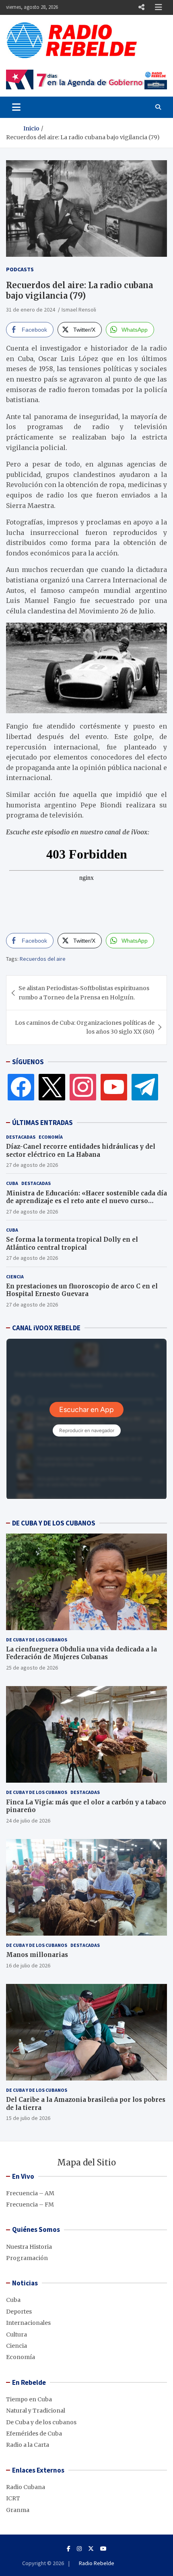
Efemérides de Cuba (34, 2434)
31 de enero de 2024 (31, 310)
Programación (27, 2258)
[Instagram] (83, 1087)
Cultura (16, 2334)
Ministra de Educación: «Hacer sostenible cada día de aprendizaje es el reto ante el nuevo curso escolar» (86, 1201)
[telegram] (145, 1087)
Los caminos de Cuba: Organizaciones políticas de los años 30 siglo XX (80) (85, 1027)
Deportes (19, 2312)
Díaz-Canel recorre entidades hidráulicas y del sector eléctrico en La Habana (81, 1151)
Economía (51, 1137)
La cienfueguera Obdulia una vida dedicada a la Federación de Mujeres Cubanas (81, 1653)
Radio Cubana (26, 2487)
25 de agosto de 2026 (32, 1668)
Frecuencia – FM (30, 2204)
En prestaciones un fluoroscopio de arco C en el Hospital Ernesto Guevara (82, 1290)
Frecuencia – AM (30, 2193)
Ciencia (15, 1277)
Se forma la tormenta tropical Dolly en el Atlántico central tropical (72, 1244)
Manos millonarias (37, 1955)
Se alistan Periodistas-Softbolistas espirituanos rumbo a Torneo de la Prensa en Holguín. (84, 993)
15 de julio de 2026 (28, 2118)
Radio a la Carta (28, 2445)
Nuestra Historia (29, 2247)
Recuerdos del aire (43, 959)
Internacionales (28, 2323)
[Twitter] (52, 1087)
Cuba (12, 1183)
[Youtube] (103, 2549)
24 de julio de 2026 (28, 1821)
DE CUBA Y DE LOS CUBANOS (54, 1523)
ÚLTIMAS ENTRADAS (42, 1123)
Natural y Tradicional (36, 2411)
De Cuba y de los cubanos (37, 1640)
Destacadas (21, 1137)
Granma (18, 2510)
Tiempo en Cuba (29, 2399)
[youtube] (114, 1087)
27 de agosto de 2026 (32, 1165)
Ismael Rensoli (79, 310)
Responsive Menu (141, 7)
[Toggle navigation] (16, 107)
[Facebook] (21, 1087)
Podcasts (20, 269)
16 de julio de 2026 (28, 1965)
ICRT (13, 2498)
